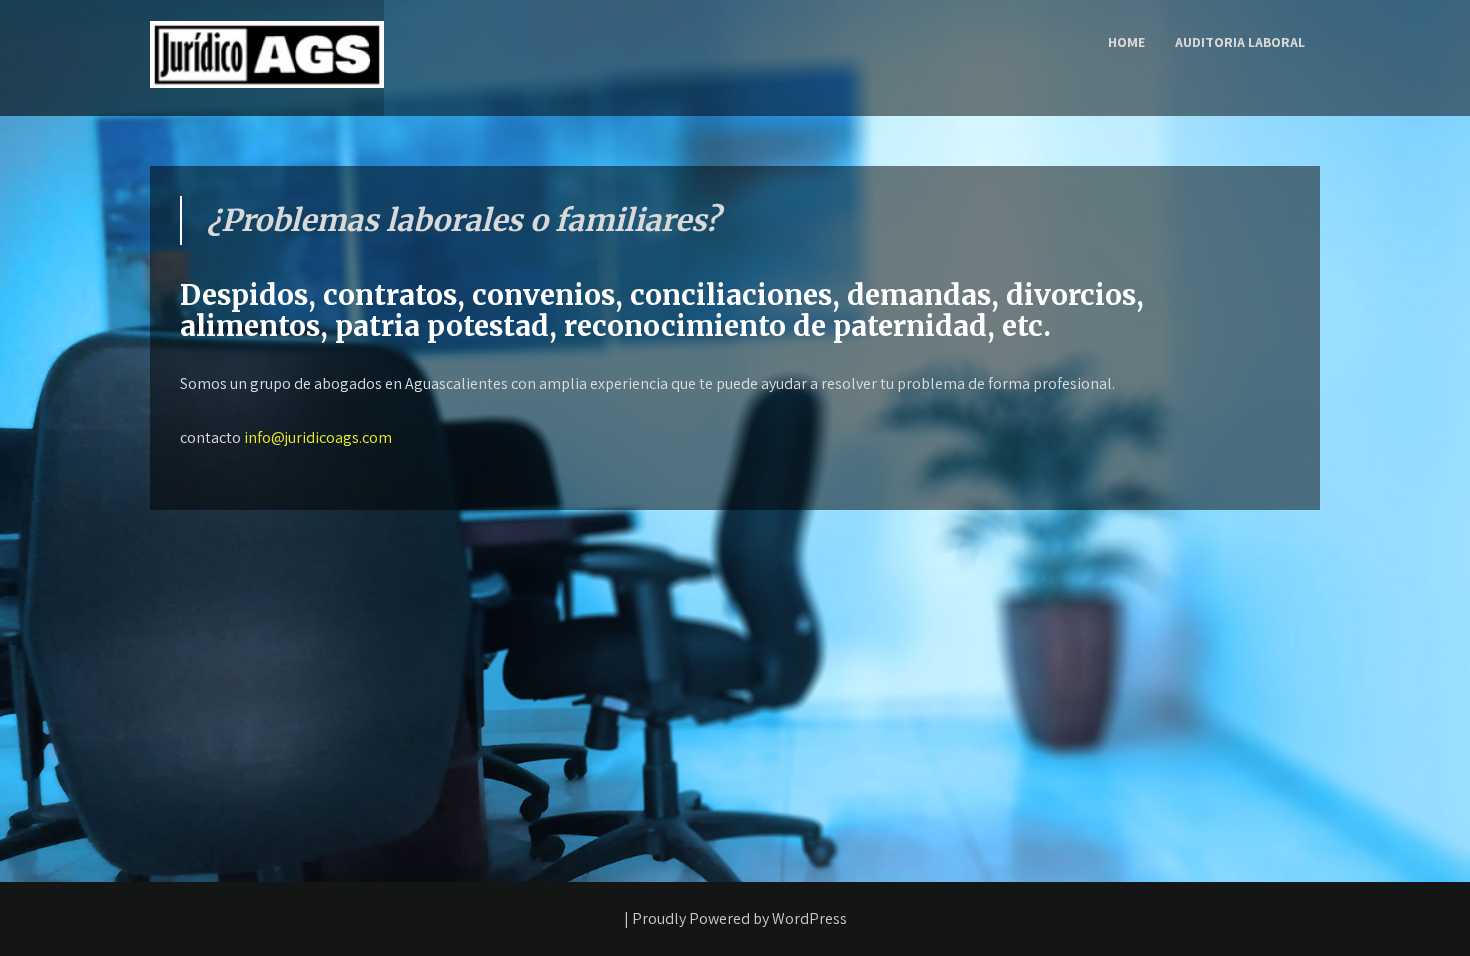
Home (1126, 42)
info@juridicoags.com (318, 437)
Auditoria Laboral (1240, 42)
